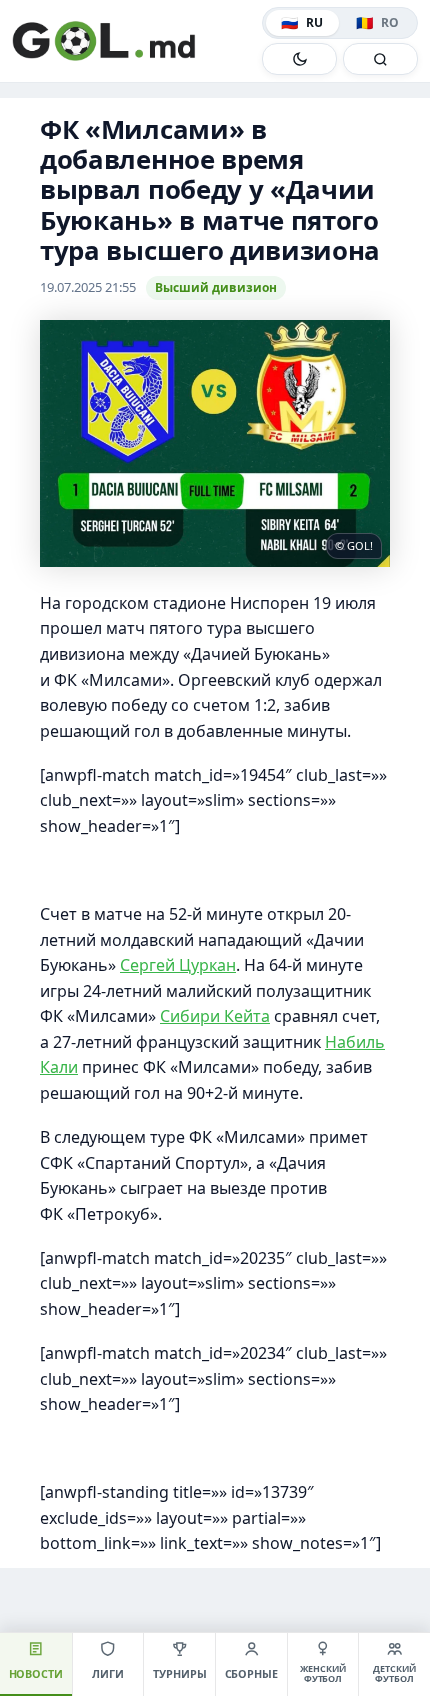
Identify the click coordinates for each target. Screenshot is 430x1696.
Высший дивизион (216, 287)
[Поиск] (380, 59)
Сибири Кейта (215, 1016)
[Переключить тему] (299, 59)
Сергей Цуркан (178, 965)
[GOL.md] (133, 41)
